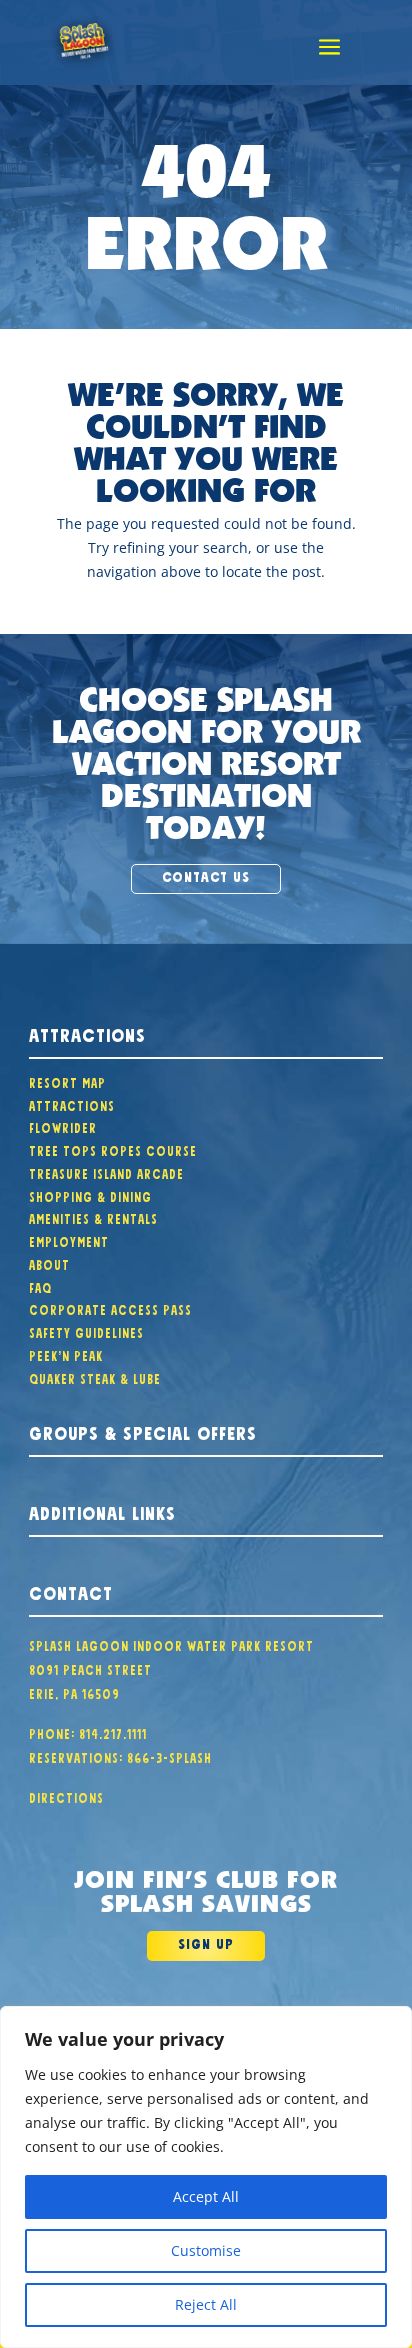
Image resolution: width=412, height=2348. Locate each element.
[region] (206, 2177)
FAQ (40, 1286)
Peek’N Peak (66, 1354)
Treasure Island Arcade (106, 1172)
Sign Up (206, 1942)
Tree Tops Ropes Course (113, 1149)
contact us (206, 875)
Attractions (72, 1104)
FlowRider (63, 1126)
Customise (206, 2250)
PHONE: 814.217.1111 (88, 1732)
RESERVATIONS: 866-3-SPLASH (120, 1756)
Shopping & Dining (90, 1195)
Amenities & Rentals (93, 1217)
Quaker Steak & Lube (95, 1377)
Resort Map (67, 1081)
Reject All (206, 2304)
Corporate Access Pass (110, 1308)
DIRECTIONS (66, 1796)
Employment (69, 1240)
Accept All (206, 2196)
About (49, 1263)
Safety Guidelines (86, 1331)
